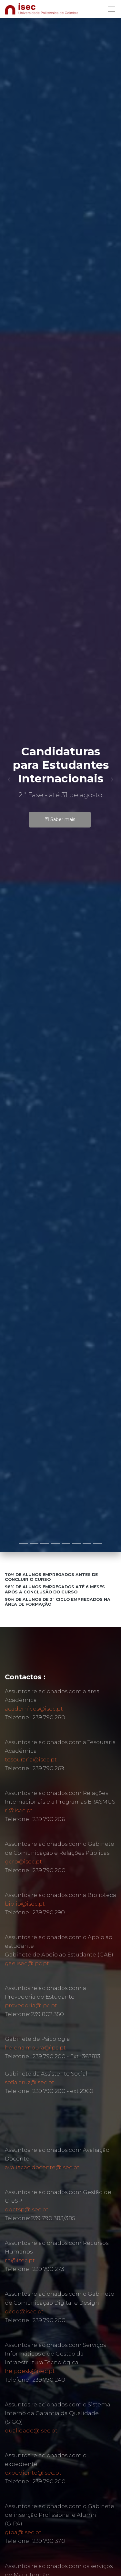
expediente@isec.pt (33, 2473)
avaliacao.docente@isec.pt (42, 2167)
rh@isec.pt (20, 2260)
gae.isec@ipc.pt (27, 1963)
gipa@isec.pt (23, 2532)
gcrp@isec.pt (23, 1862)
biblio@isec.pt (25, 1904)
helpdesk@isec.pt (30, 2371)
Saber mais (62, 819)
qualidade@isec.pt (31, 2431)
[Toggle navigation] (110, 9)
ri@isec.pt (19, 1810)
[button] (9, 779)
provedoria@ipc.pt (31, 2005)
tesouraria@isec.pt (31, 1759)
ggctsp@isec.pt (27, 2209)
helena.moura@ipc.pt (35, 2048)
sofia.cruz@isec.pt (30, 2082)
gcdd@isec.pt (24, 2311)
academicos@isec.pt (34, 1709)
